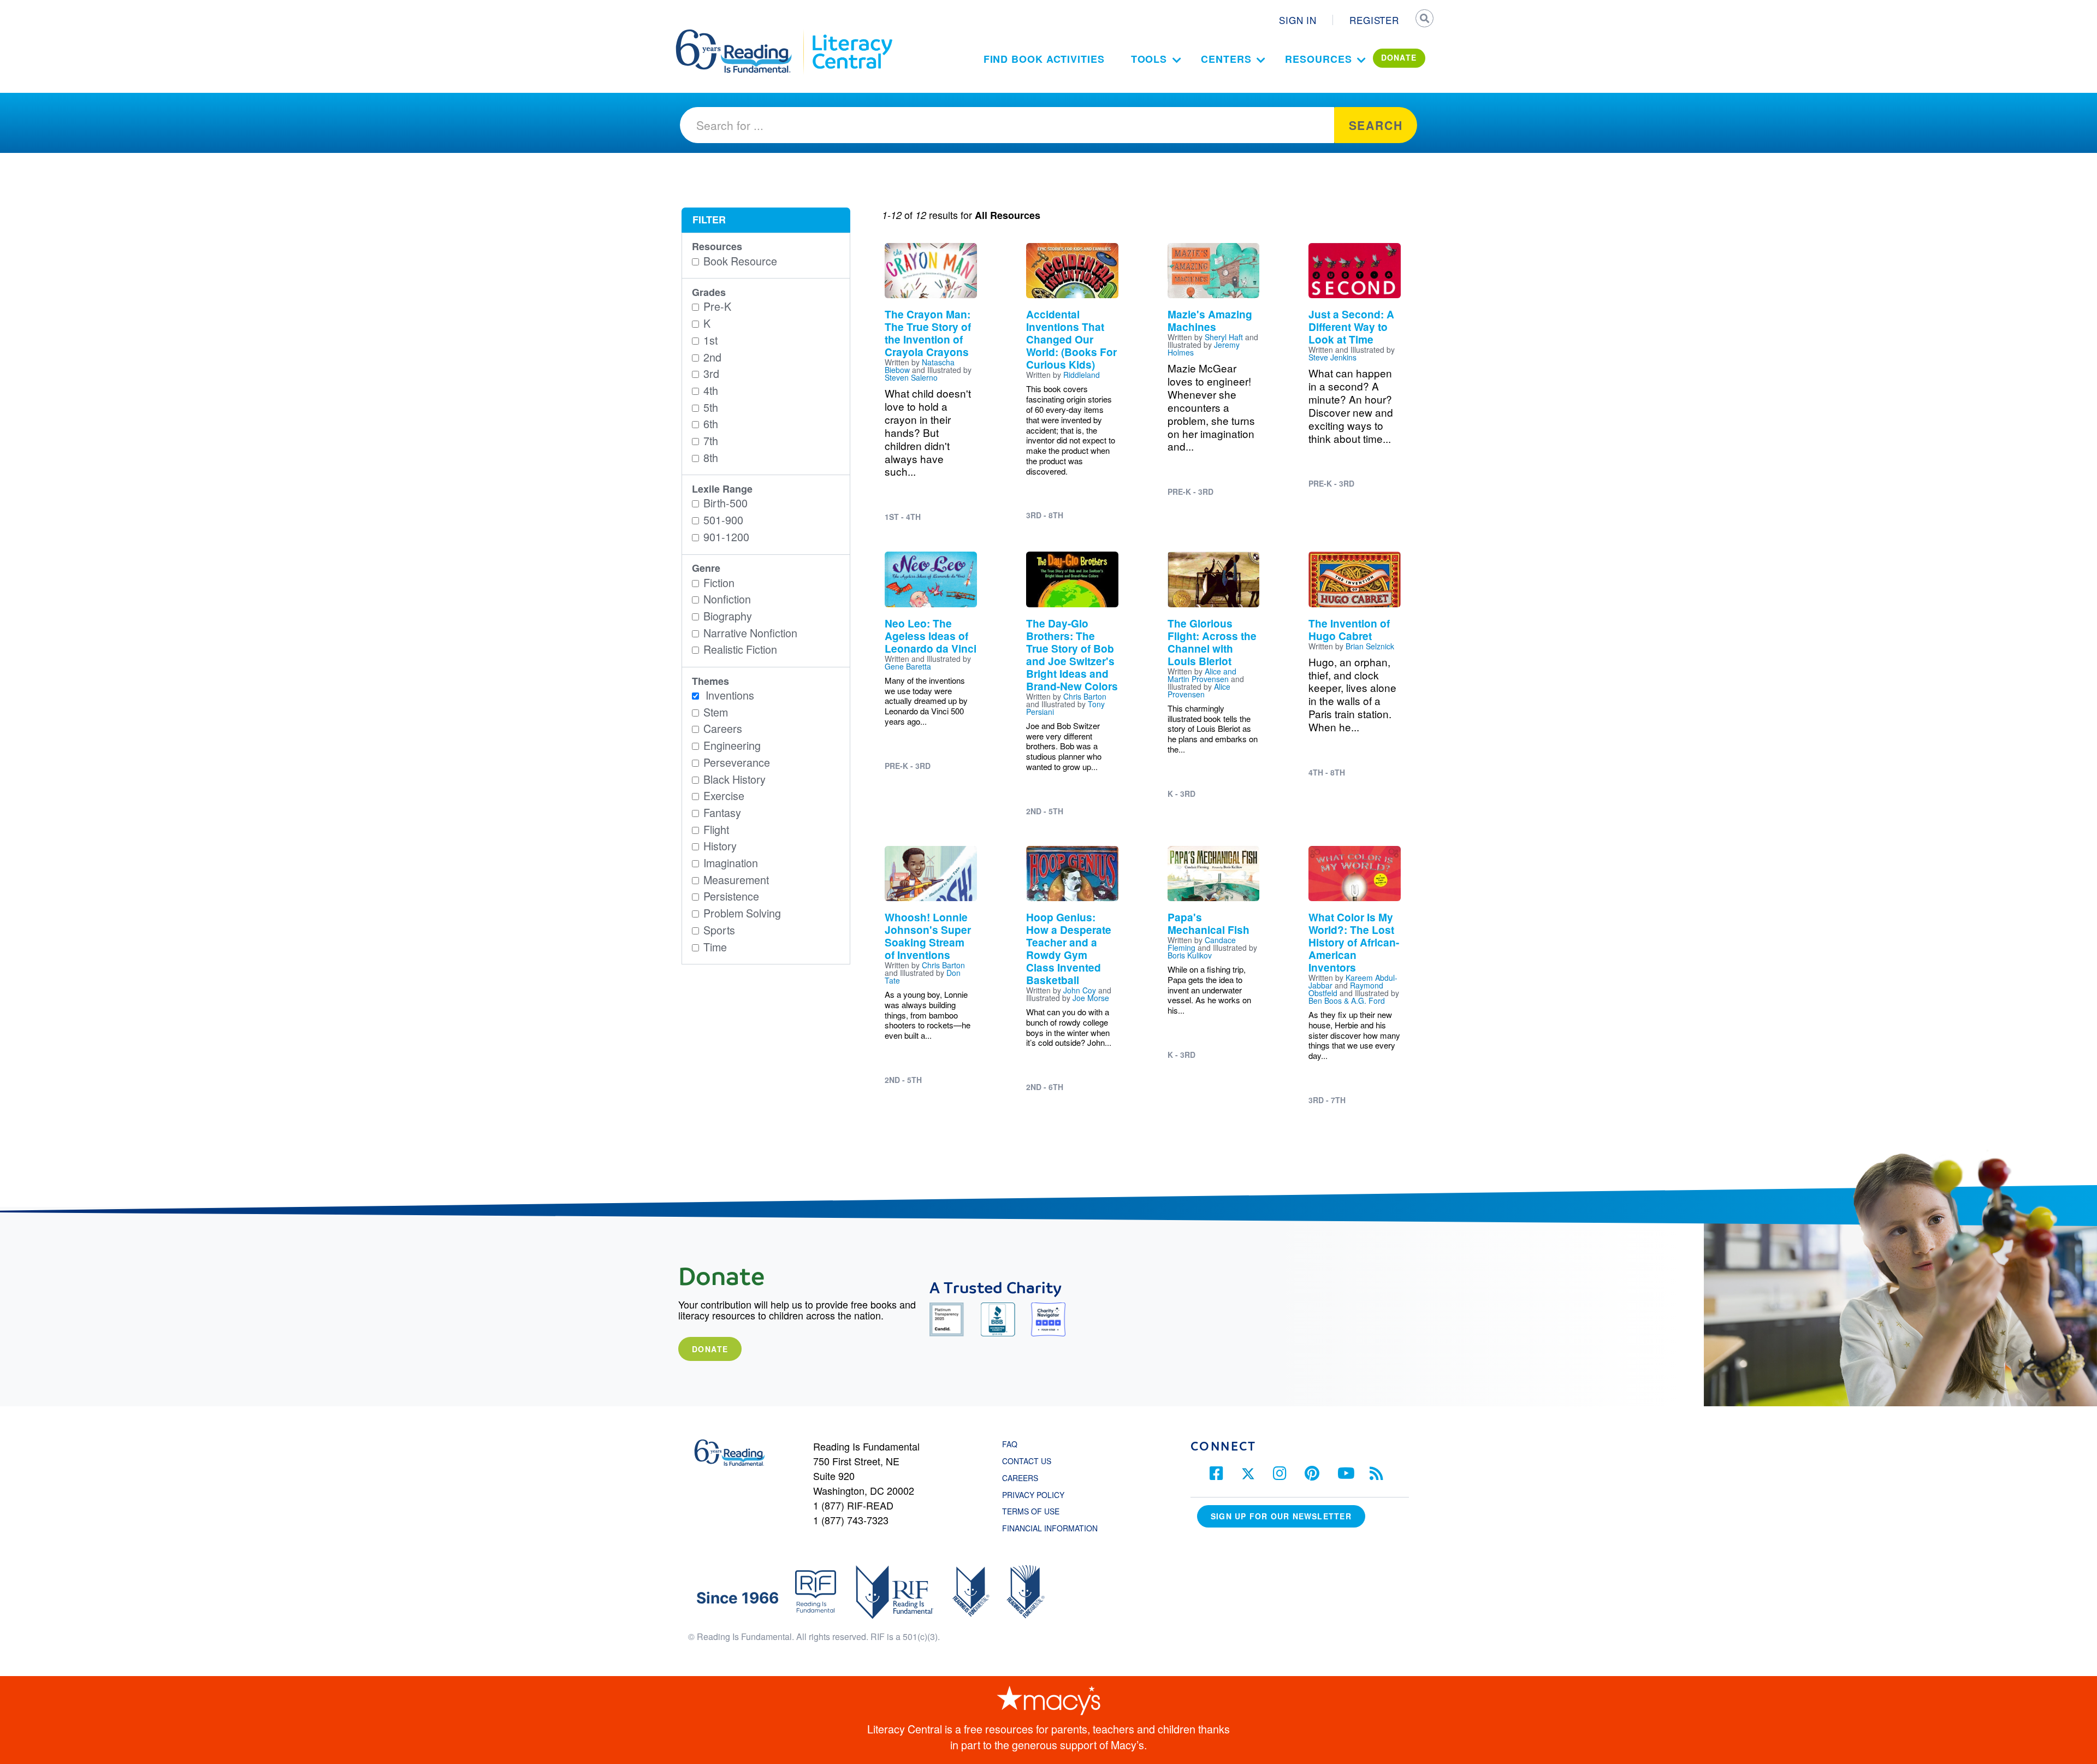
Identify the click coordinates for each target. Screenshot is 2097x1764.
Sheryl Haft (1224, 337)
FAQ (1010, 1444)
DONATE (1399, 57)
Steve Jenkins (1332, 357)
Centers (1226, 59)
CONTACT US (1030, 1461)
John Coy (1080, 990)
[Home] (741, 34)
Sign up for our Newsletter (1281, 1516)
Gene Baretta (908, 666)
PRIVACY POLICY (1033, 1495)
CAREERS (1020, 1478)
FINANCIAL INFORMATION (1050, 1528)
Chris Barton (1085, 696)
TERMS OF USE (1036, 1511)
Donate (710, 1349)
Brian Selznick (1370, 646)
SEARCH (1424, 20)
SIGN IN (1298, 20)
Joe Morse (1091, 998)
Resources (1318, 59)
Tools (1149, 59)
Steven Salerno (911, 377)
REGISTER (1374, 20)
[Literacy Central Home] (852, 34)
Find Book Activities (1044, 59)
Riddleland (1082, 375)
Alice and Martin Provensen (1202, 675)
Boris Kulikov (1190, 955)
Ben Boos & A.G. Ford (1347, 1001)
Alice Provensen (1199, 690)
